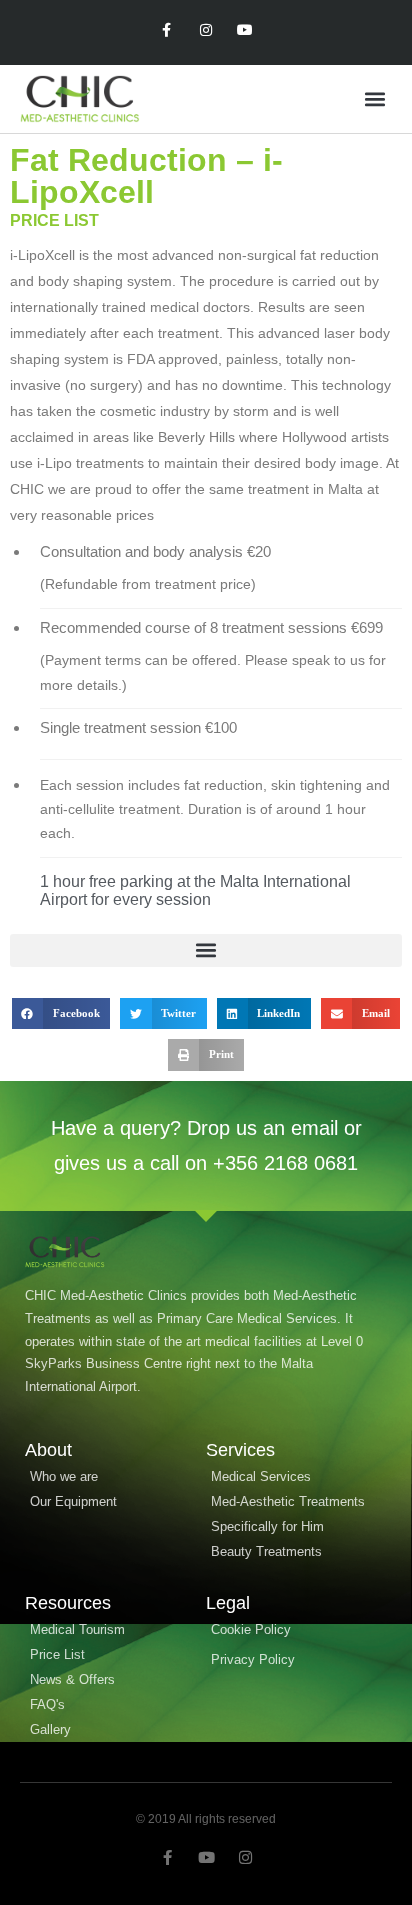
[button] (375, 99)
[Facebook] (166, 30)
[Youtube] (245, 30)
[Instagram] (205, 30)
